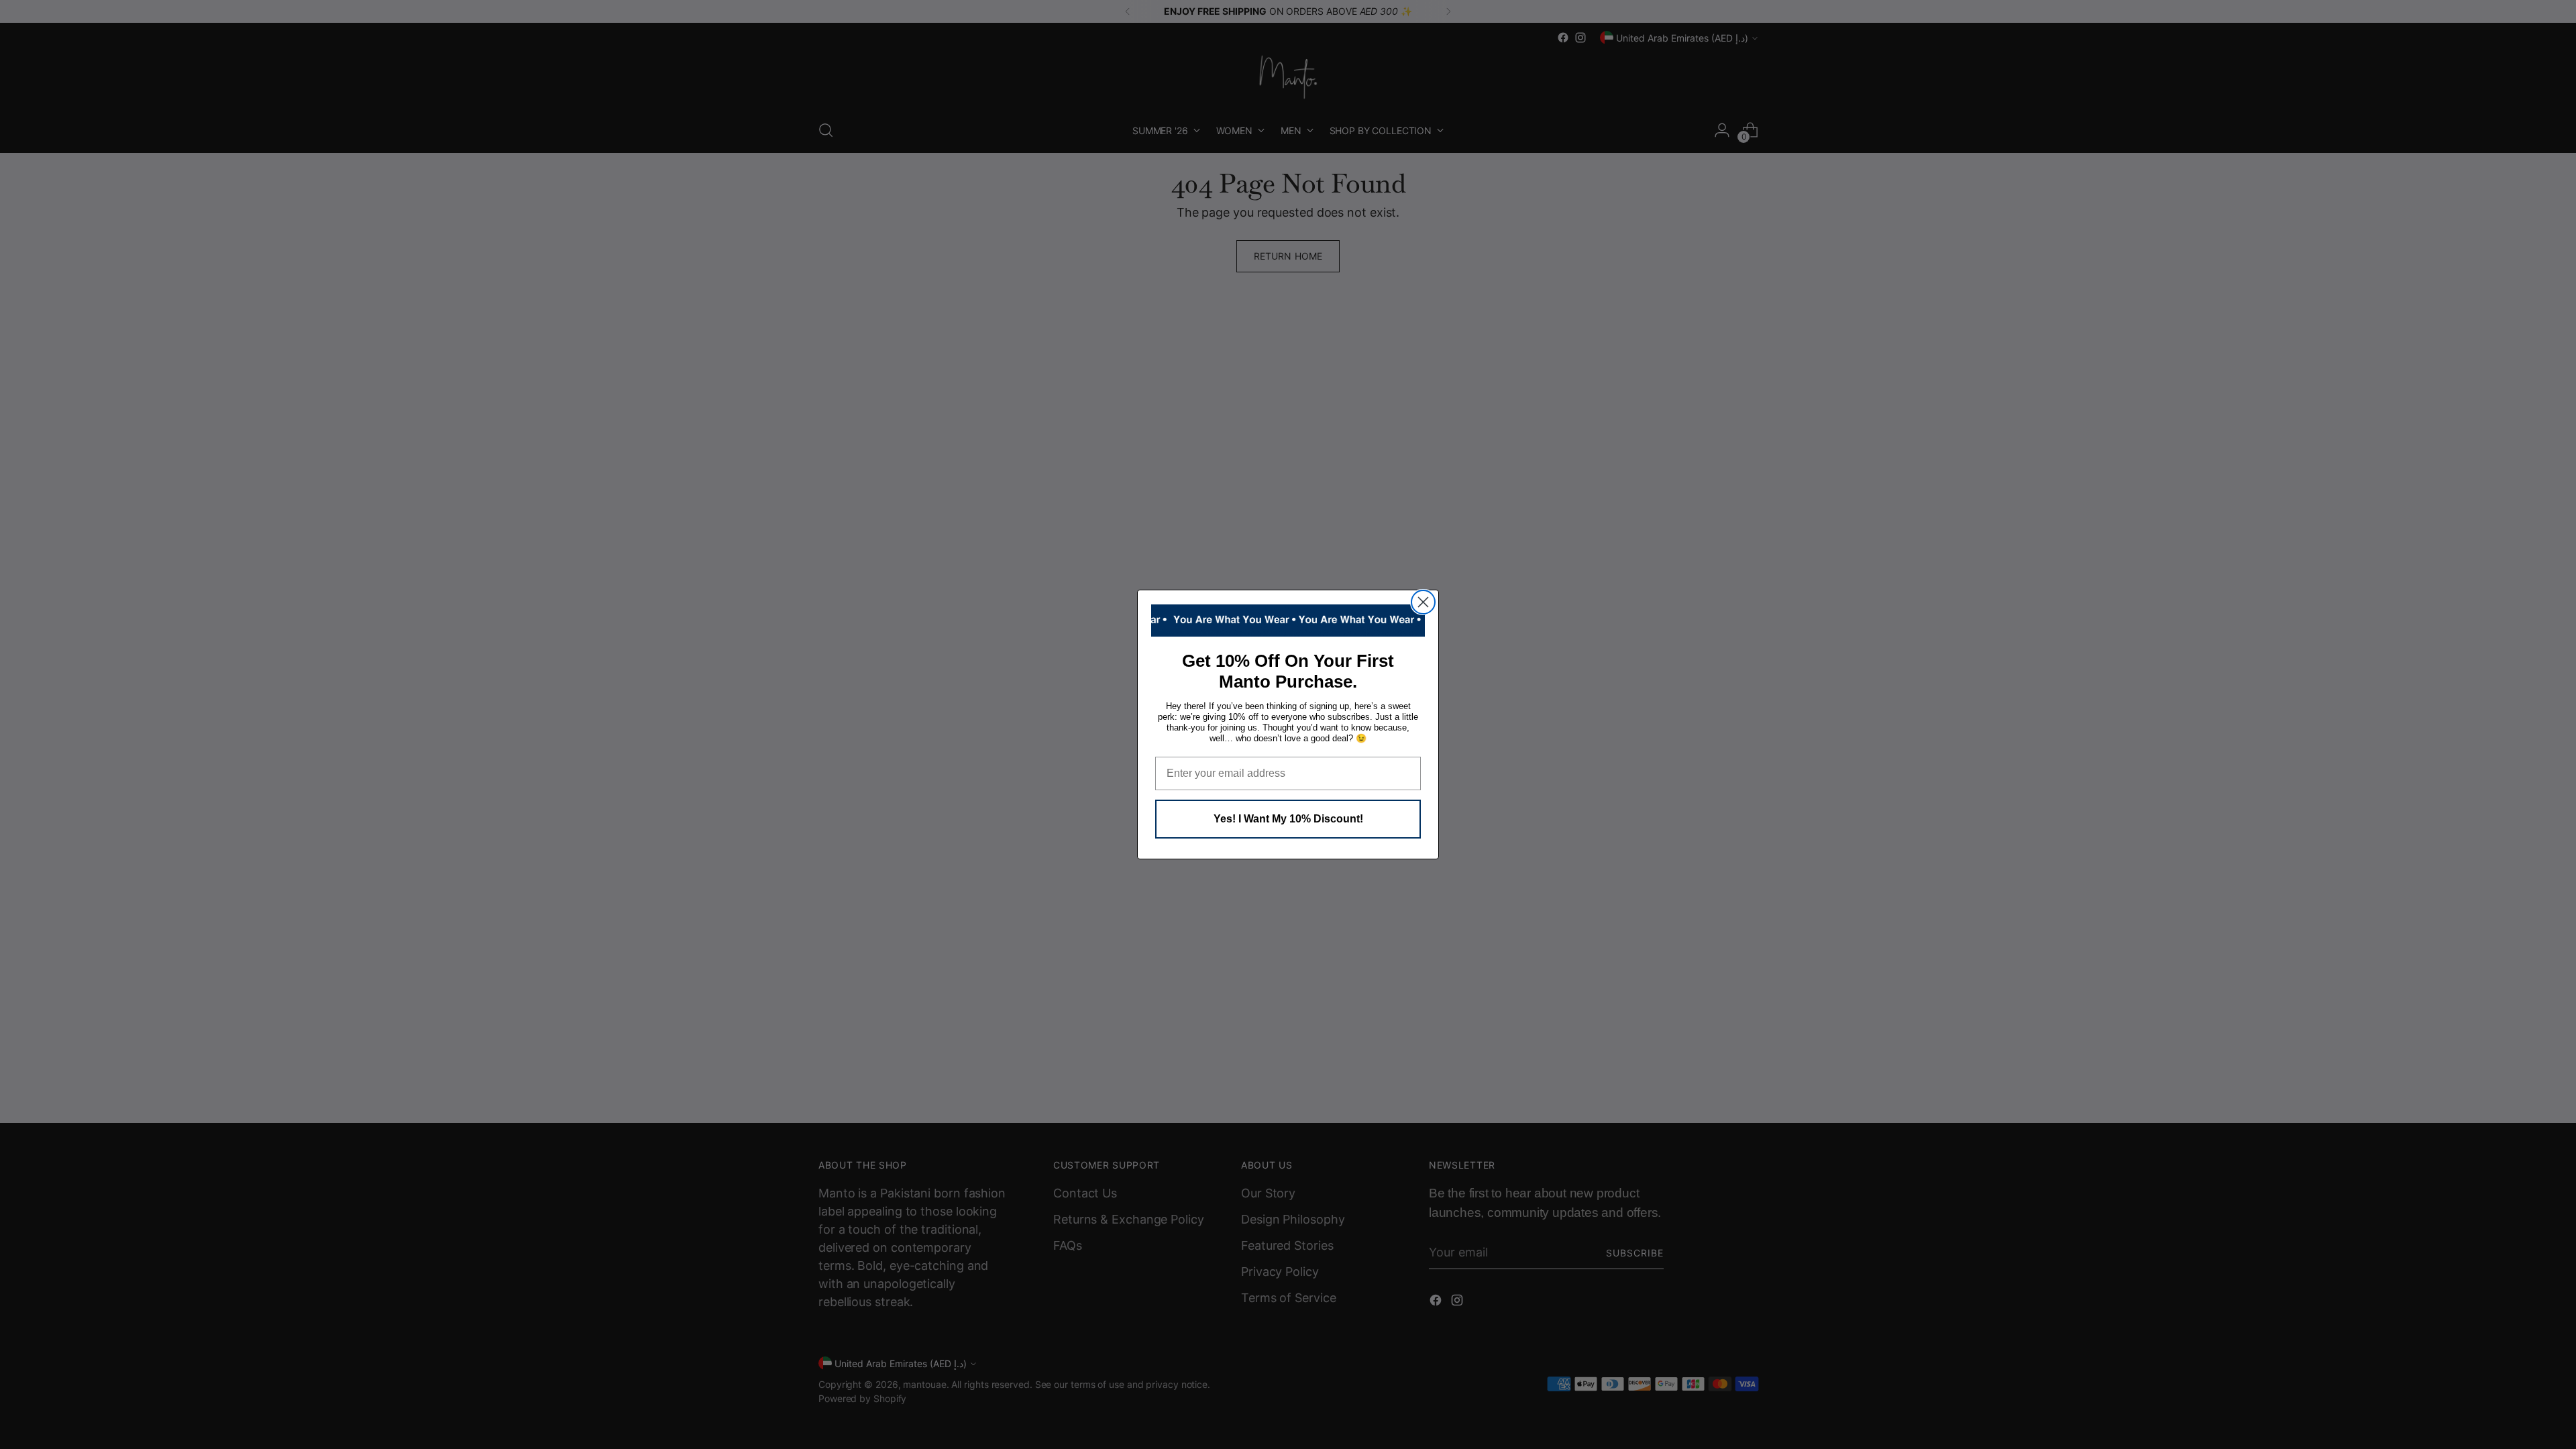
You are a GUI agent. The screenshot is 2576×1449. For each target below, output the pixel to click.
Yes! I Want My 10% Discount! (1288, 819)
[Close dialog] (1423, 602)
